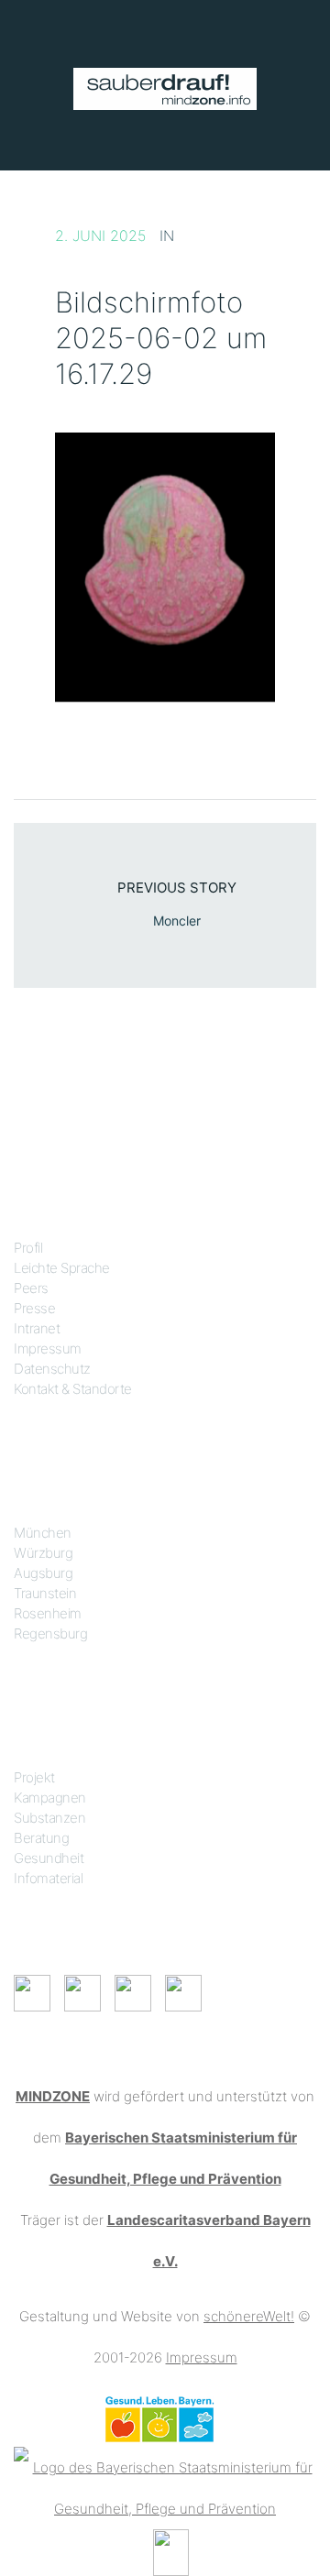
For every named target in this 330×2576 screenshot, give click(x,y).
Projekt (34, 1777)
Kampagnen (50, 1798)
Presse (34, 1308)
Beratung (41, 1838)
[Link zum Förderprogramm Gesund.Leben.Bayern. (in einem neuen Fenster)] (159, 2418)
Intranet (37, 1328)
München (43, 1533)
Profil (28, 1248)
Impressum (48, 1348)
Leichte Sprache (62, 1268)
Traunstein (45, 1593)
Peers (31, 1288)
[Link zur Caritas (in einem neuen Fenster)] (171, 2551)
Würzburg (43, 1553)
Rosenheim (48, 1613)
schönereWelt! (249, 2316)
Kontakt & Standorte (73, 1389)
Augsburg (43, 1573)
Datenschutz (52, 1369)
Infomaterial (48, 1878)
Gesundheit (49, 1858)
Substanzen (49, 1818)
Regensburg (50, 1633)
